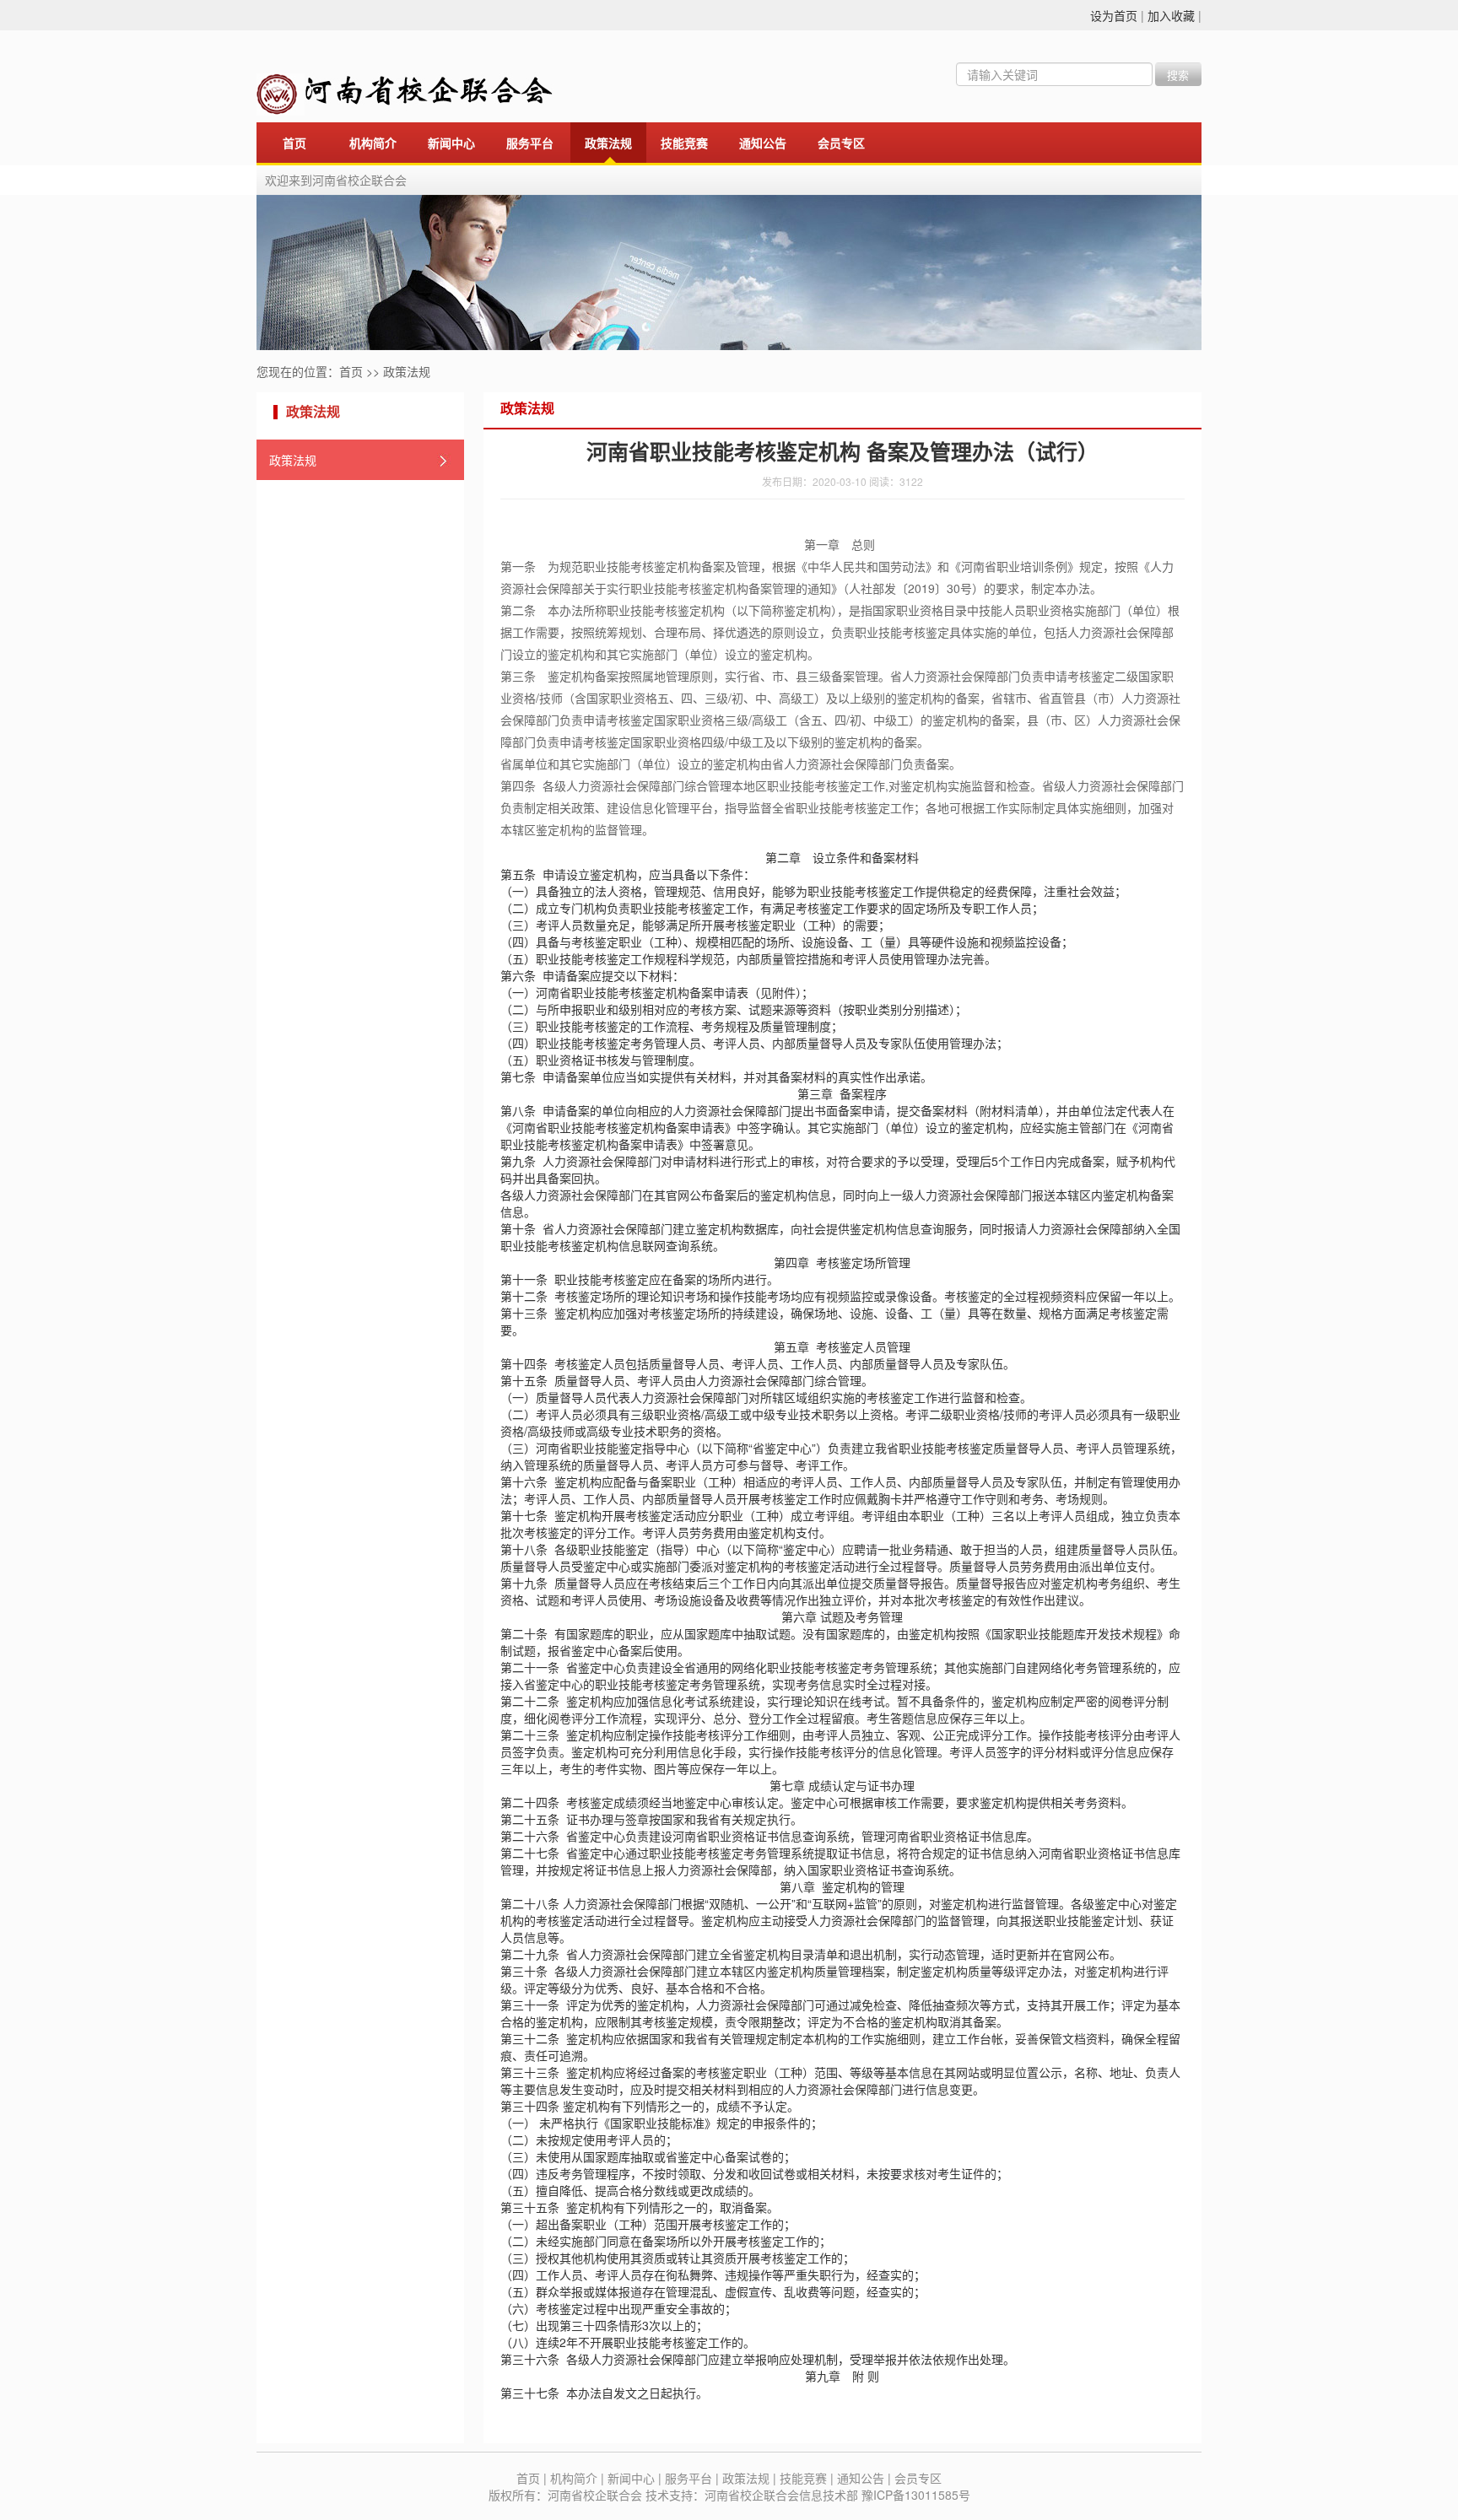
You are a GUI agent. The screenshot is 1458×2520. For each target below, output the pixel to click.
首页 (294, 144)
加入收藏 (1171, 15)
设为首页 (1114, 15)
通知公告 (763, 144)
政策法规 (608, 144)
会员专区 (841, 144)
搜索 (1178, 75)
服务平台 (530, 144)
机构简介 (373, 144)
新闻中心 (451, 144)
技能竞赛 (684, 144)
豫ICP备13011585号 (916, 2495)
